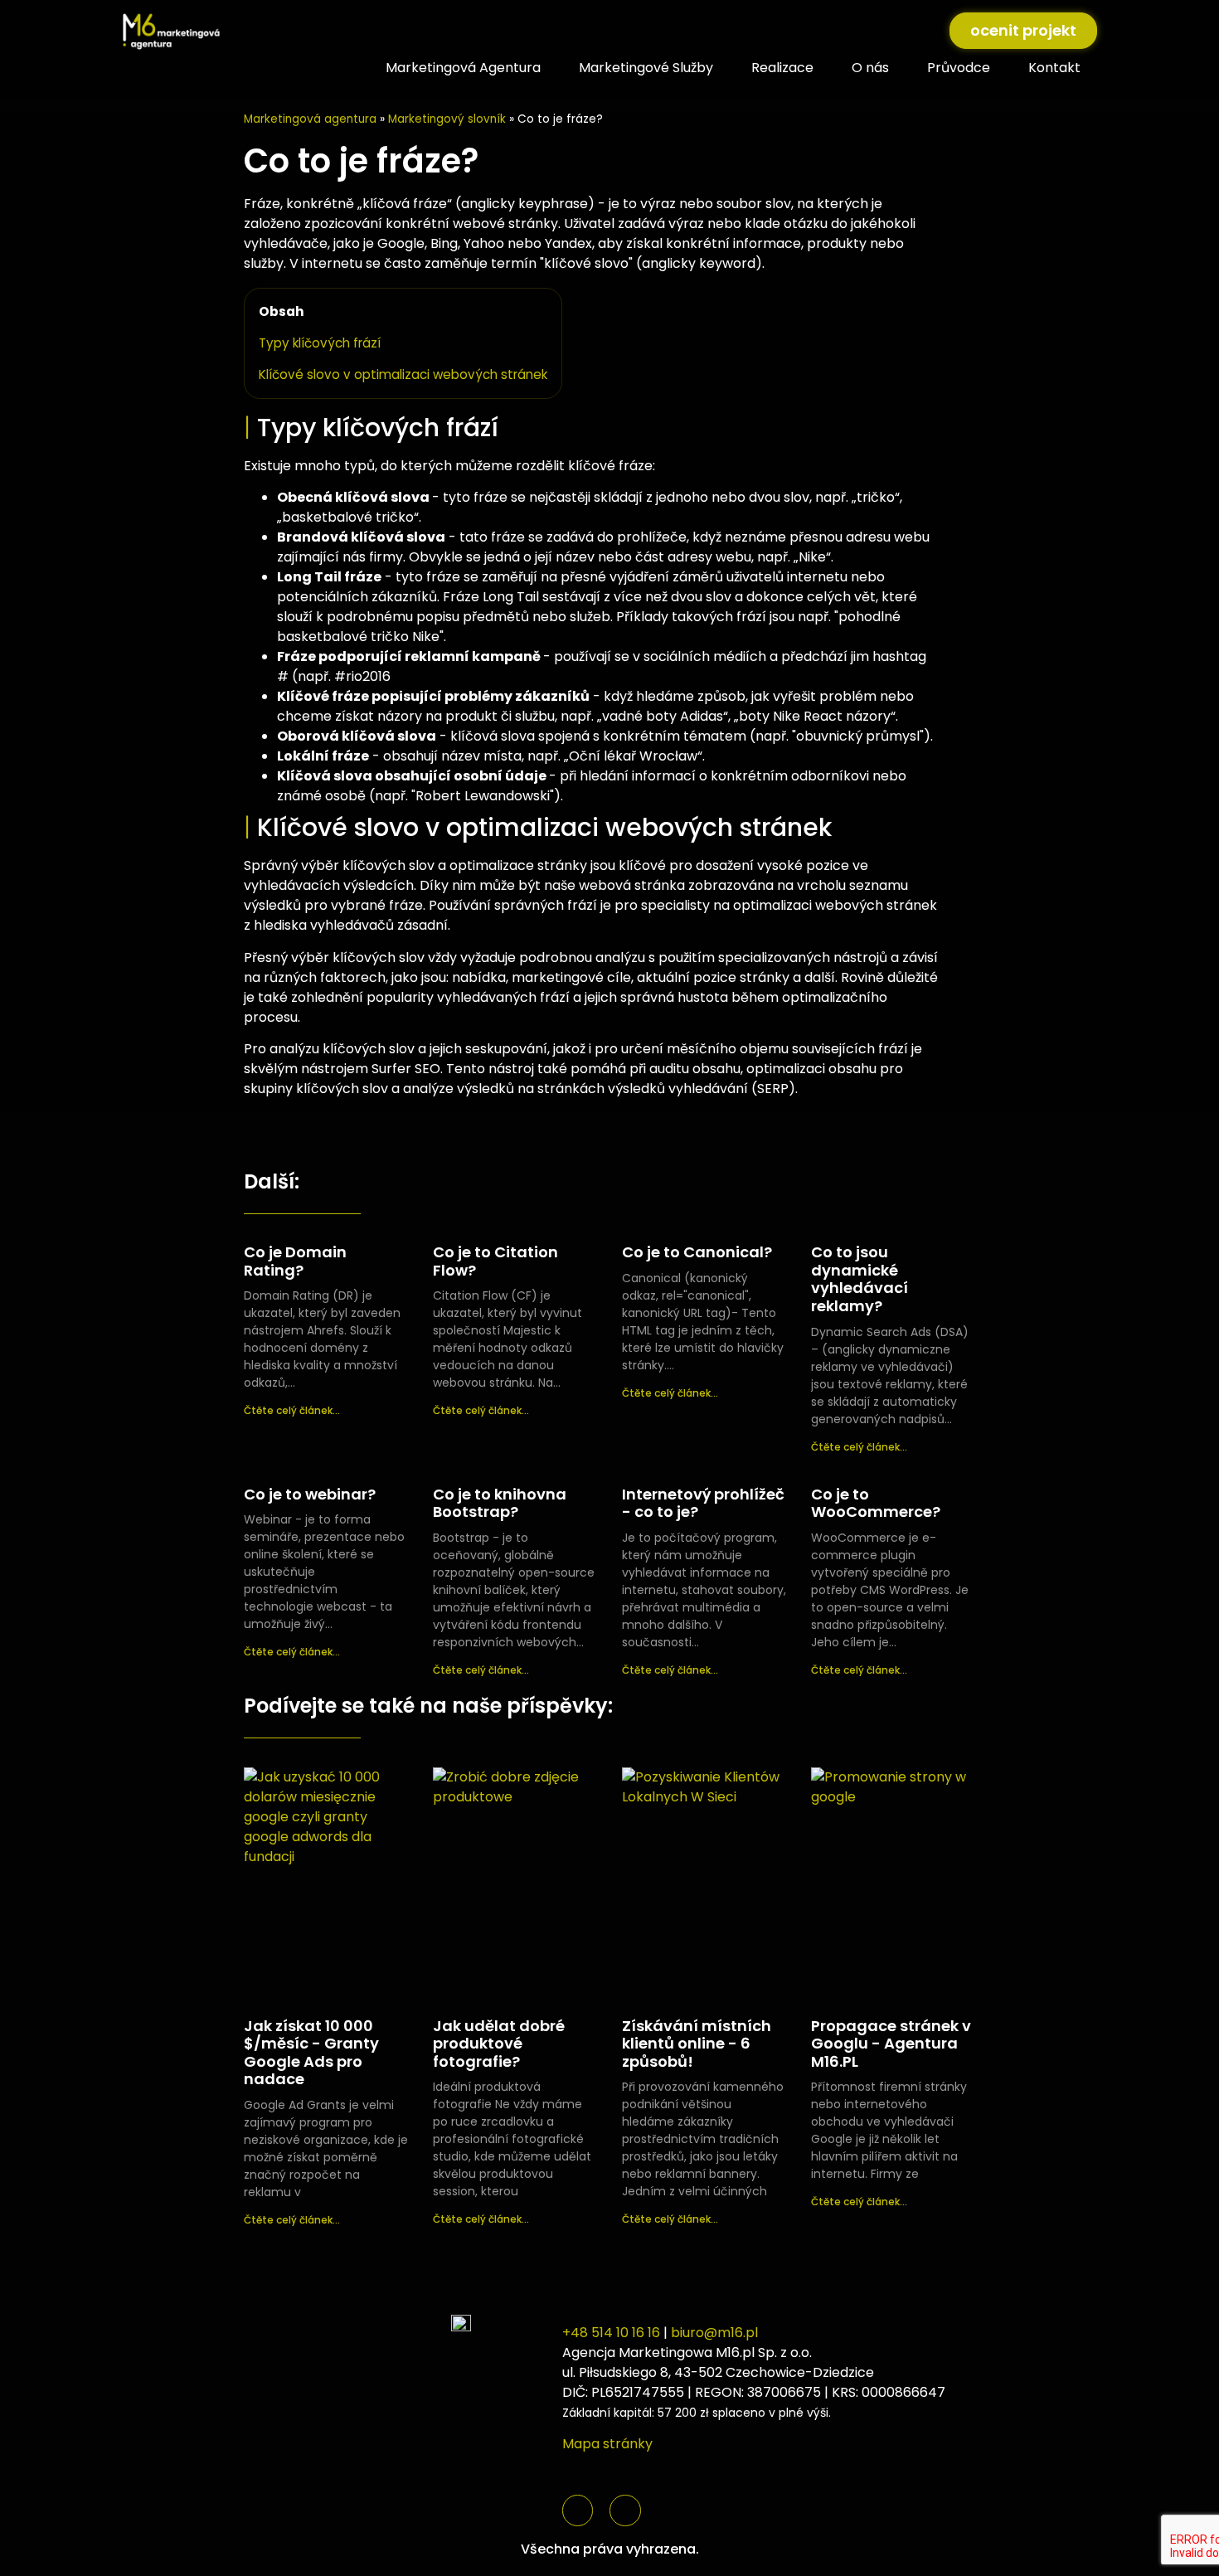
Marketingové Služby (646, 68)
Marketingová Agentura (463, 68)
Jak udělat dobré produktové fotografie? (499, 2044)
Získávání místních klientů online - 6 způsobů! (697, 2044)
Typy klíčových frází (320, 343)
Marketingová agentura (310, 119)
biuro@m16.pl (714, 2333)
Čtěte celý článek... (292, 1410)
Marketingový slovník (447, 119)
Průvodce (959, 68)
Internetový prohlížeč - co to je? (703, 1503)
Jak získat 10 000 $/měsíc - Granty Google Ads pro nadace (311, 2053)
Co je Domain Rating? (295, 1261)
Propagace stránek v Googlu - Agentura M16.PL (891, 2044)
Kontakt (1054, 68)
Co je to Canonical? (697, 1252)
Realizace (782, 68)
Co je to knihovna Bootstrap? (500, 1503)
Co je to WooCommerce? (876, 1503)
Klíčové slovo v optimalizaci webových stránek (403, 374)
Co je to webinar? (310, 1494)
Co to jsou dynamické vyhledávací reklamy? (860, 1279)
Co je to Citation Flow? (495, 1261)
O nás (870, 68)
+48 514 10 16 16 (611, 2333)
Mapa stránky (607, 2444)
